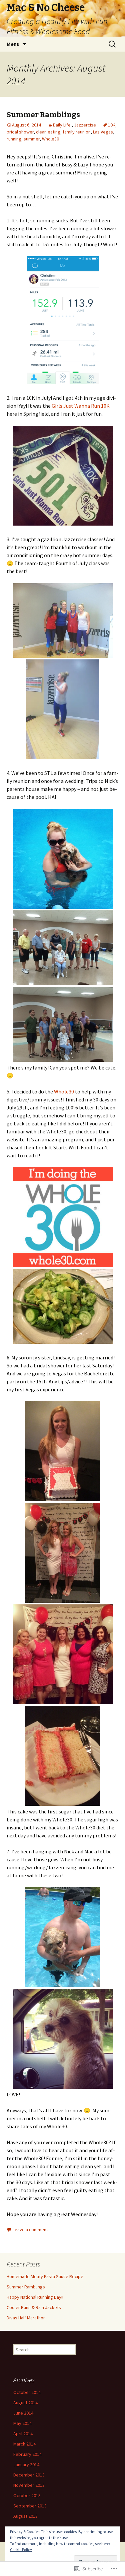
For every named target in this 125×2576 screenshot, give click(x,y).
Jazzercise (85, 125)
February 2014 (27, 2454)
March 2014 (24, 2444)
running (14, 139)
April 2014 (23, 2434)
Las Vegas (103, 132)
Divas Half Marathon (26, 2318)
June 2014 (23, 2413)
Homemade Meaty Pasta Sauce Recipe (45, 2276)
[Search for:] (113, 44)
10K (112, 125)
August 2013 (25, 2516)
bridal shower (20, 132)
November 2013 (29, 2485)
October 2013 (27, 2495)
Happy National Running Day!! (35, 2297)
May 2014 (22, 2423)
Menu (13, 44)
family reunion (77, 132)
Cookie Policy (21, 2550)
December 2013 (29, 2475)
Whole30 (50, 139)
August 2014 (25, 2403)
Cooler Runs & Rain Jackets (34, 2307)
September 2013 (30, 2506)
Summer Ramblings (43, 115)
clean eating (48, 132)
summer (32, 139)
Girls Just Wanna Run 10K (81, 406)
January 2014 (26, 2464)
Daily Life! (62, 125)
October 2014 (27, 2392)
